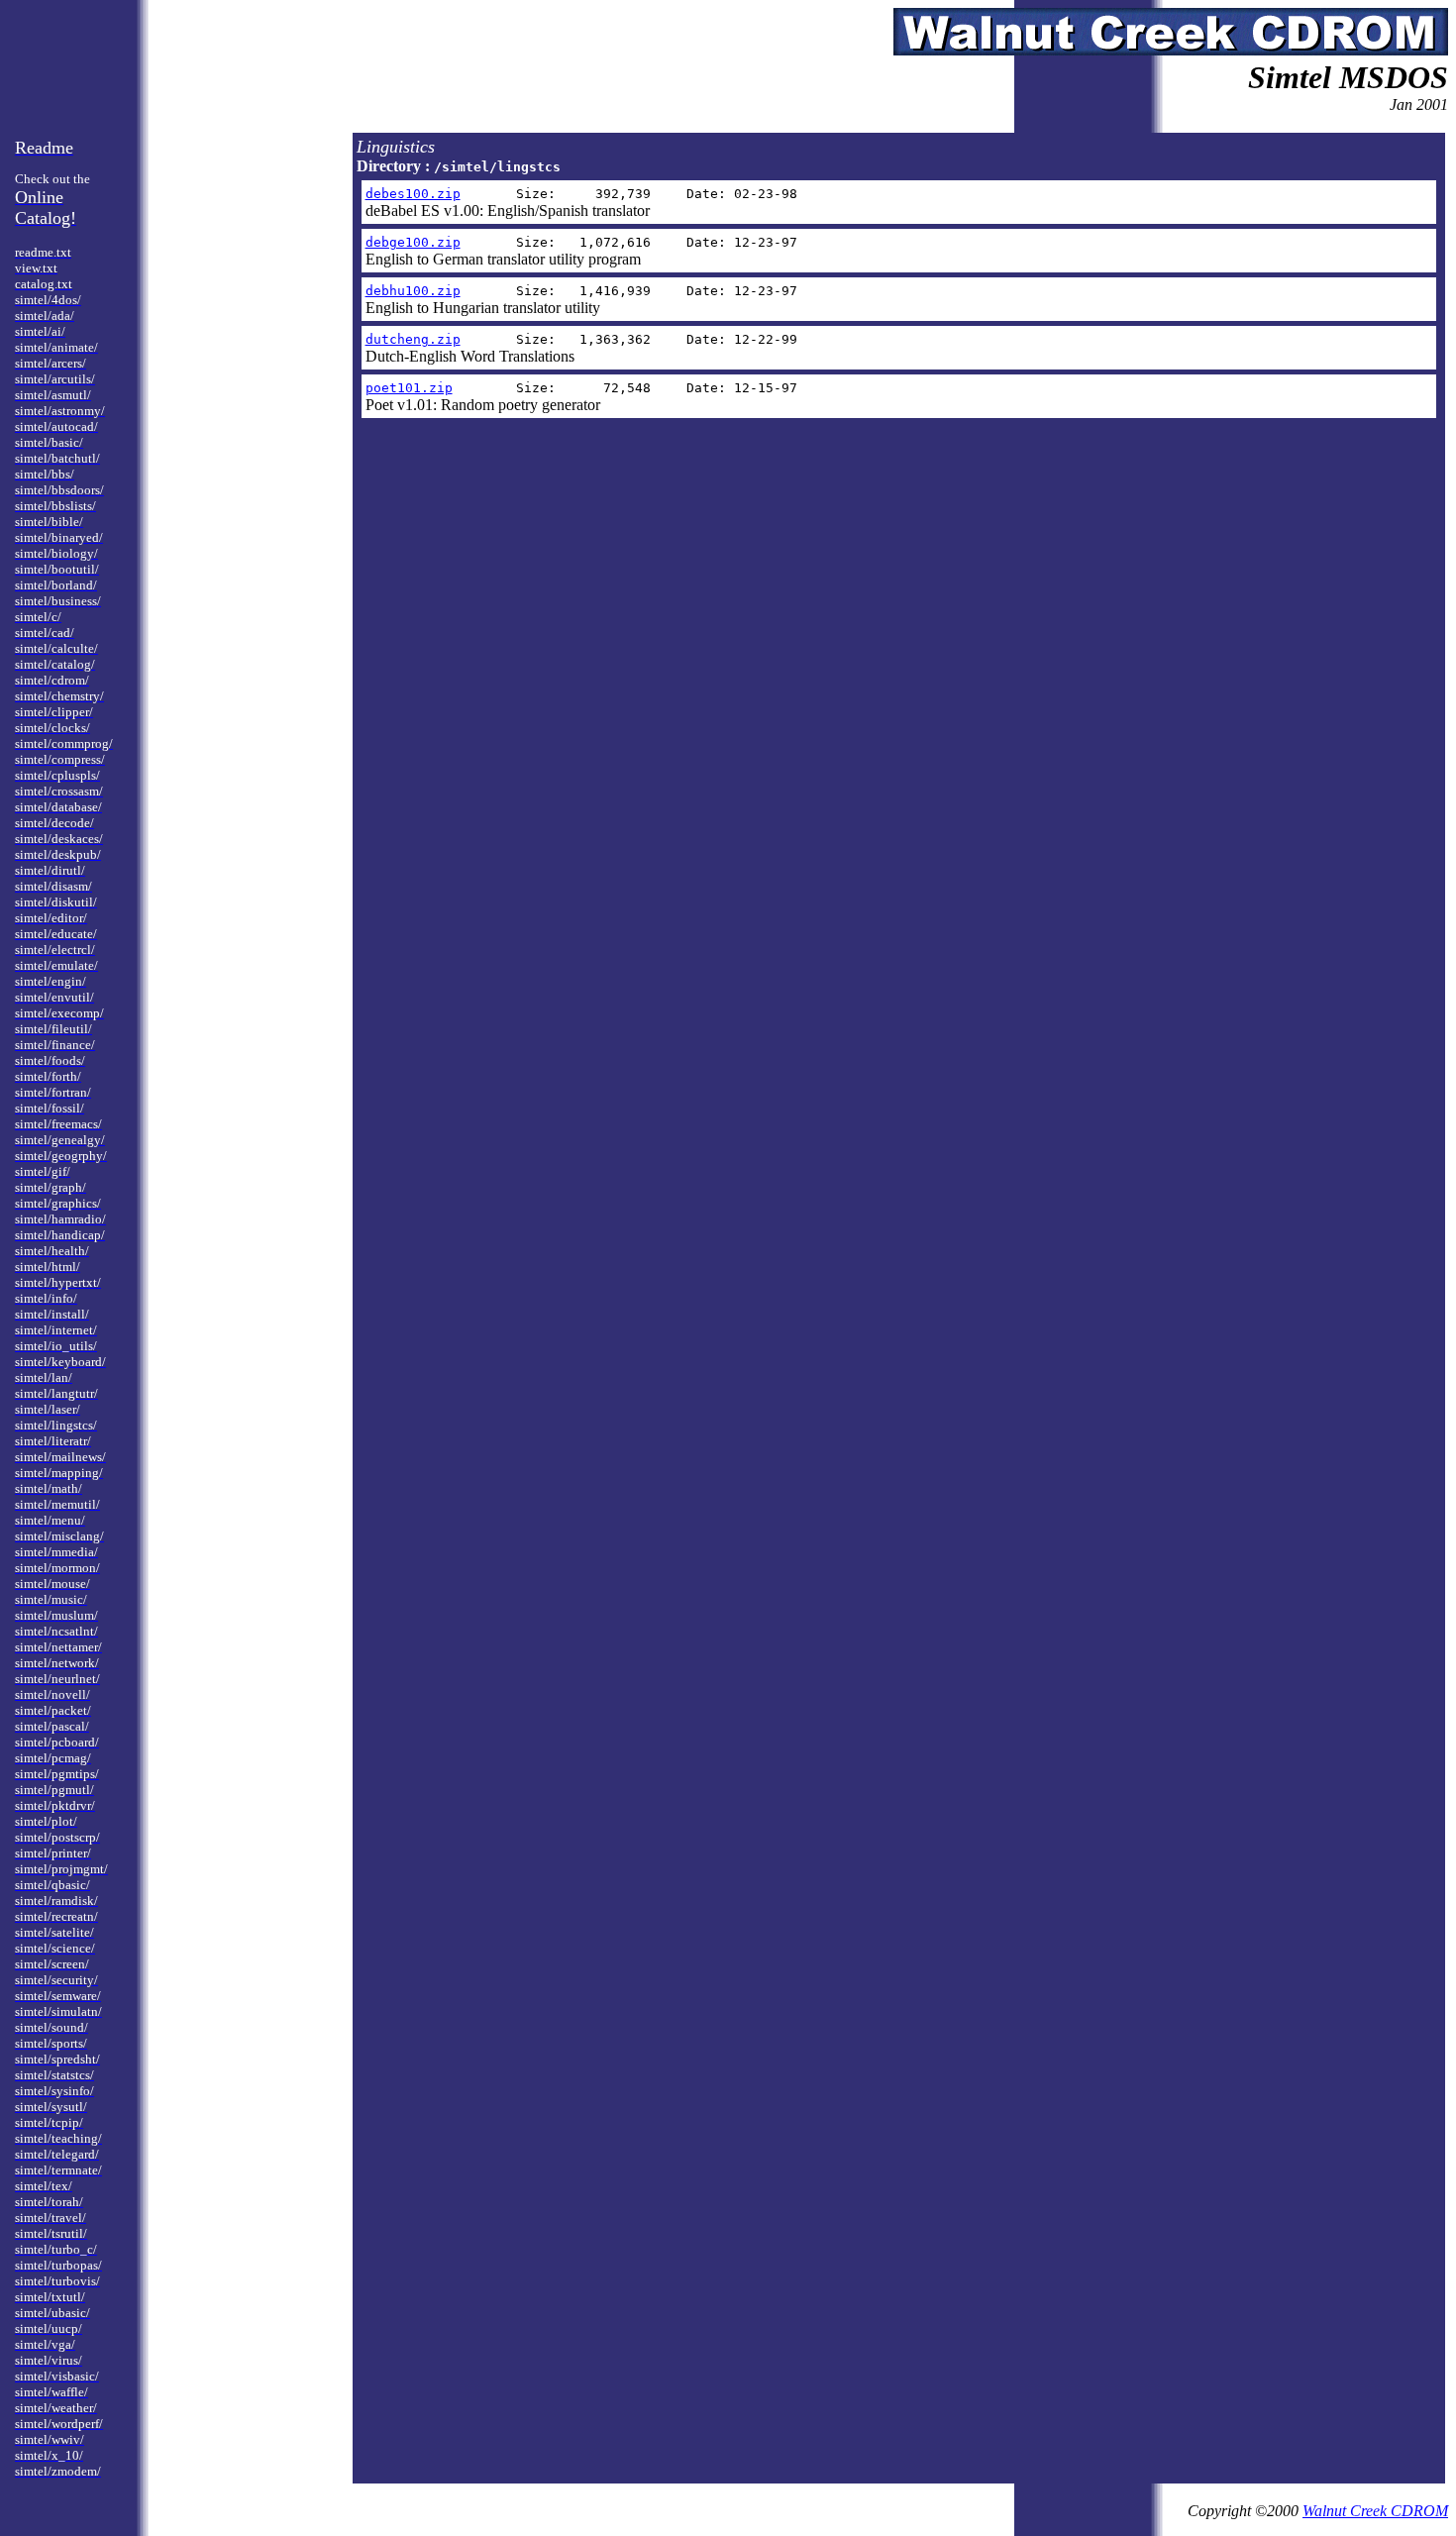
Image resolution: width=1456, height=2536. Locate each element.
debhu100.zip (413, 291)
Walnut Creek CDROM (1375, 2511)
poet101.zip (409, 388)
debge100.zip (413, 242)
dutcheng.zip (413, 339)
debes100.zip (413, 194)
